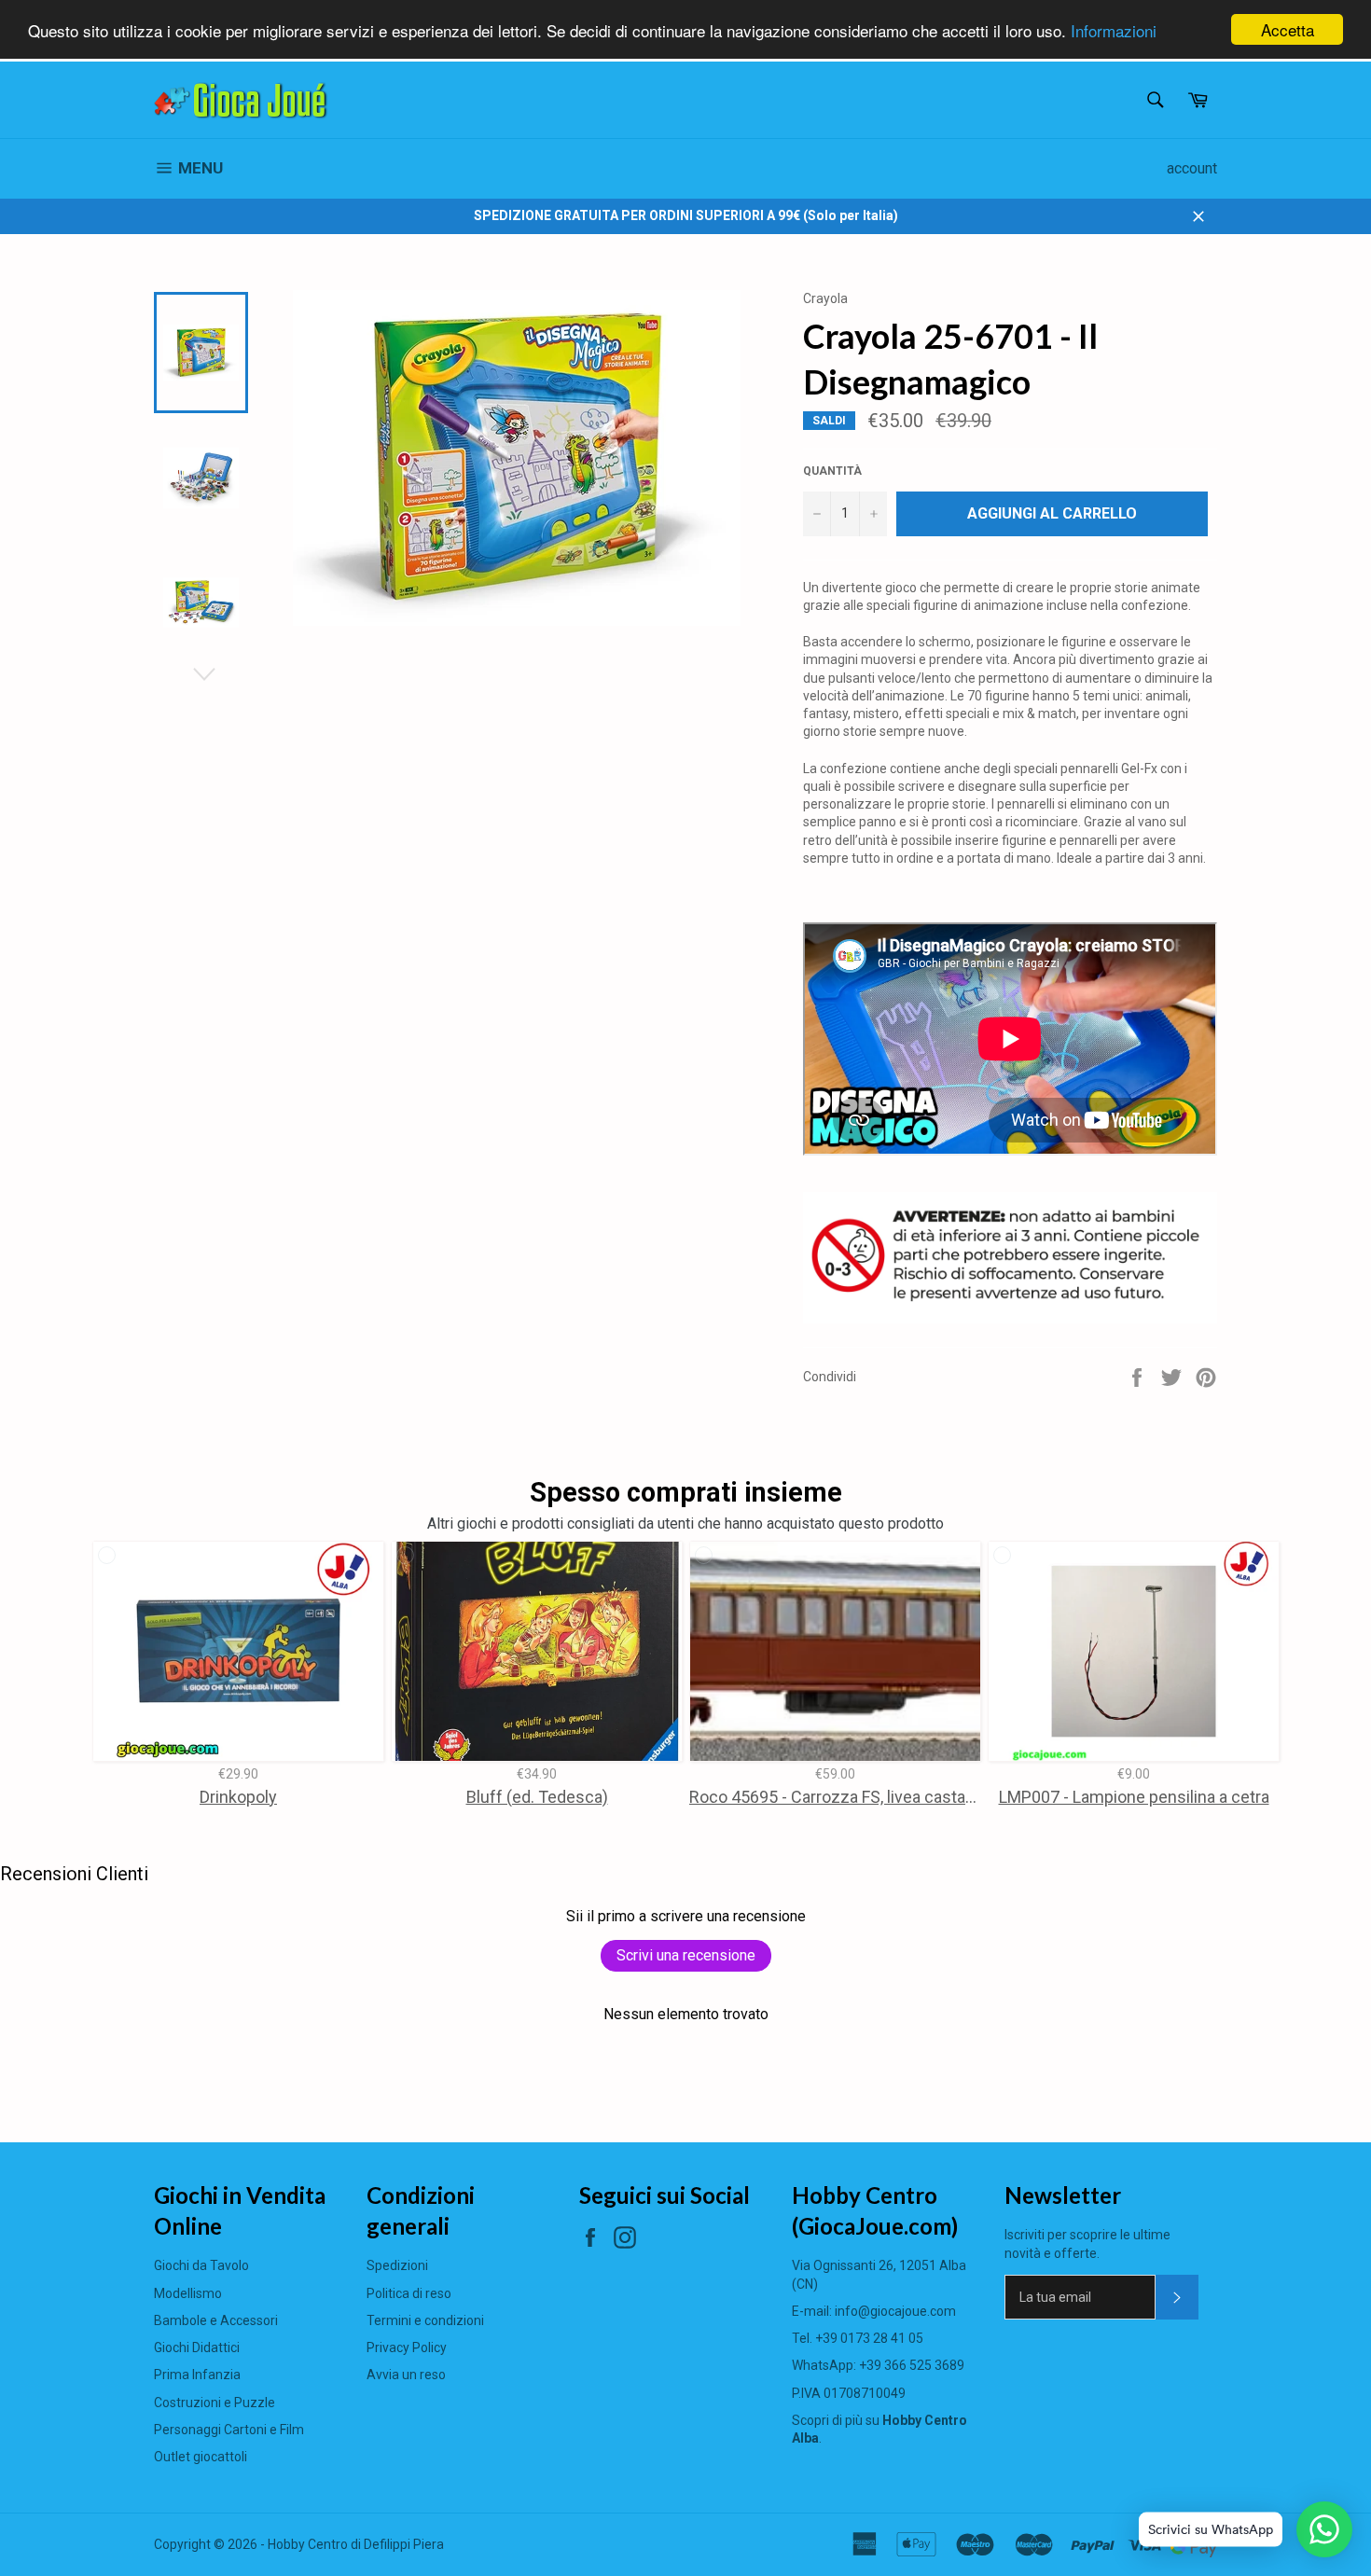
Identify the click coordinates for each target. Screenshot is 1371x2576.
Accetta (1288, 29)
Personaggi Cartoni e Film (229, 2430)
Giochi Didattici (197, 2347)
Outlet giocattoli (201, 2457)
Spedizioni (397, 2265)
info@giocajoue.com (895, 2311)
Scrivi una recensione (686, 1955)
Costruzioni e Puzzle (215, 2403)
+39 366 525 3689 (912, 2365)
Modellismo (188, 2293)
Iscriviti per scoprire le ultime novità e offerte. (1087, 2244)
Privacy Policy (407, 2347)
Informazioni (1114, 30)
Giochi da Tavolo (201, 2265)
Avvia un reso (406, 2375)
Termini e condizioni (425, 2320)
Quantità (832, 471)
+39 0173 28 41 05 (869, 2338)
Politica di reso (409, 2293)
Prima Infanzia (197, 2375)
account (1192, 168)
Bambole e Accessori (216, 2320)
